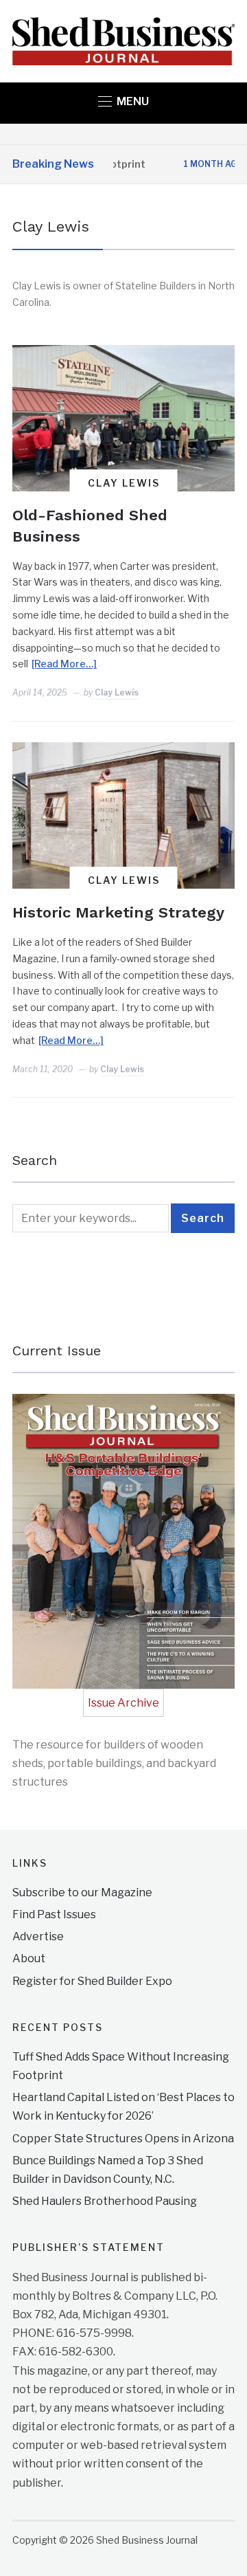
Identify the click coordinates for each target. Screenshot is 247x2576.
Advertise (38, 1936)
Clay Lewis (124, 483)
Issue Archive (123, 1703)
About (29, 1958)
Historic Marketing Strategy (118, 912)
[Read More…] (64, 664)
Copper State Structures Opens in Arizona (123, 2139)
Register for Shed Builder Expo (92, 1981)
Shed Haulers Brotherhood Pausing (105, 2201)
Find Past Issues (54, 1914)
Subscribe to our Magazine (82, 1892)
